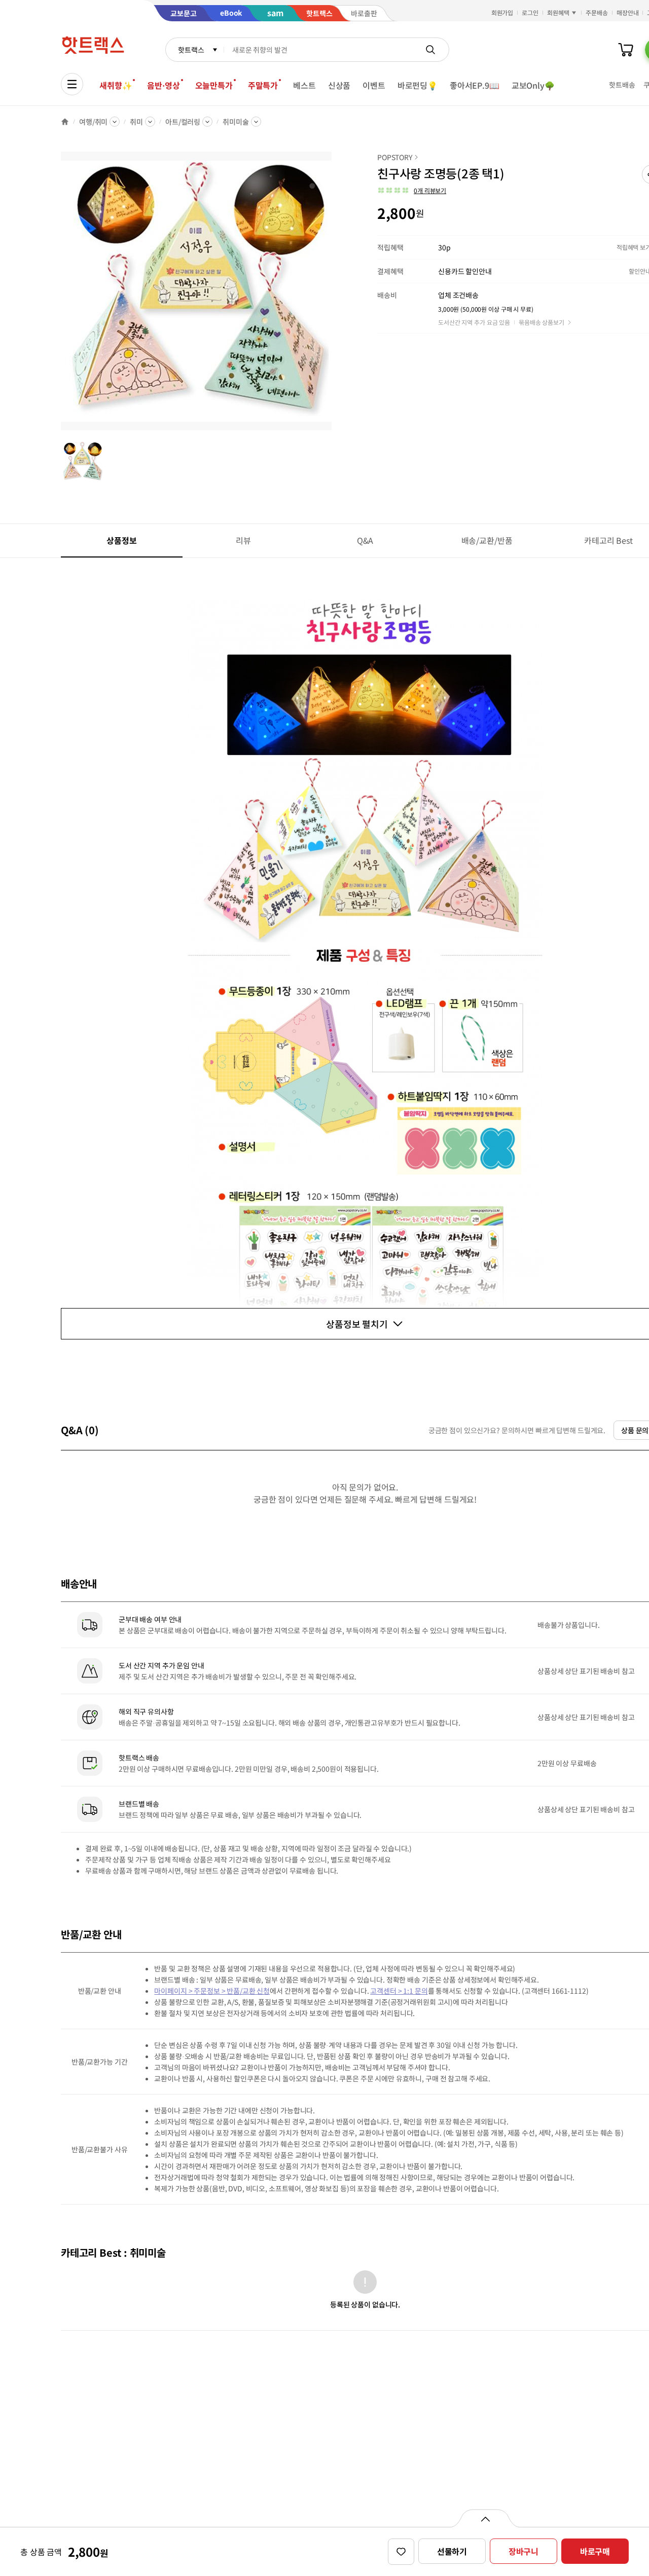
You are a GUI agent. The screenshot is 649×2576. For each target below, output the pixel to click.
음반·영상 (163, 85)
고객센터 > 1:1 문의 (399, 1991)
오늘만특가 (214, 85)
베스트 (304, 85)
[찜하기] (401, 2552)
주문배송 (597, 12)
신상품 (339, 85)
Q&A (365, 540)
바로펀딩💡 (418, 85)
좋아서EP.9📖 (475, 85)
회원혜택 (558, 12)
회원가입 (502, 12)
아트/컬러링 (183, 122)
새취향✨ (116, 85)
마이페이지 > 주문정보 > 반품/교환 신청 (212, 1991)
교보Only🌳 (533, 85)
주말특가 (263, 85)
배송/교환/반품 (487, 540)
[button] (412, 191)
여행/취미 (93, 122)
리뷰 (243, 540)
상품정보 (121, 540)
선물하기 (452, 2551)
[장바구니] (626, 50)
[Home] (65, 122)
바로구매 (595, 2551)
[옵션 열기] (485, 2518)
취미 (136, 122)
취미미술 (236, 122)
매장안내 (628, 12)
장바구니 (524, 2551)
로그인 (530, 12)
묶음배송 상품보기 (542, 322)
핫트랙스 (191, 50)
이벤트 (374, 85)
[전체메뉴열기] (72, 84)
